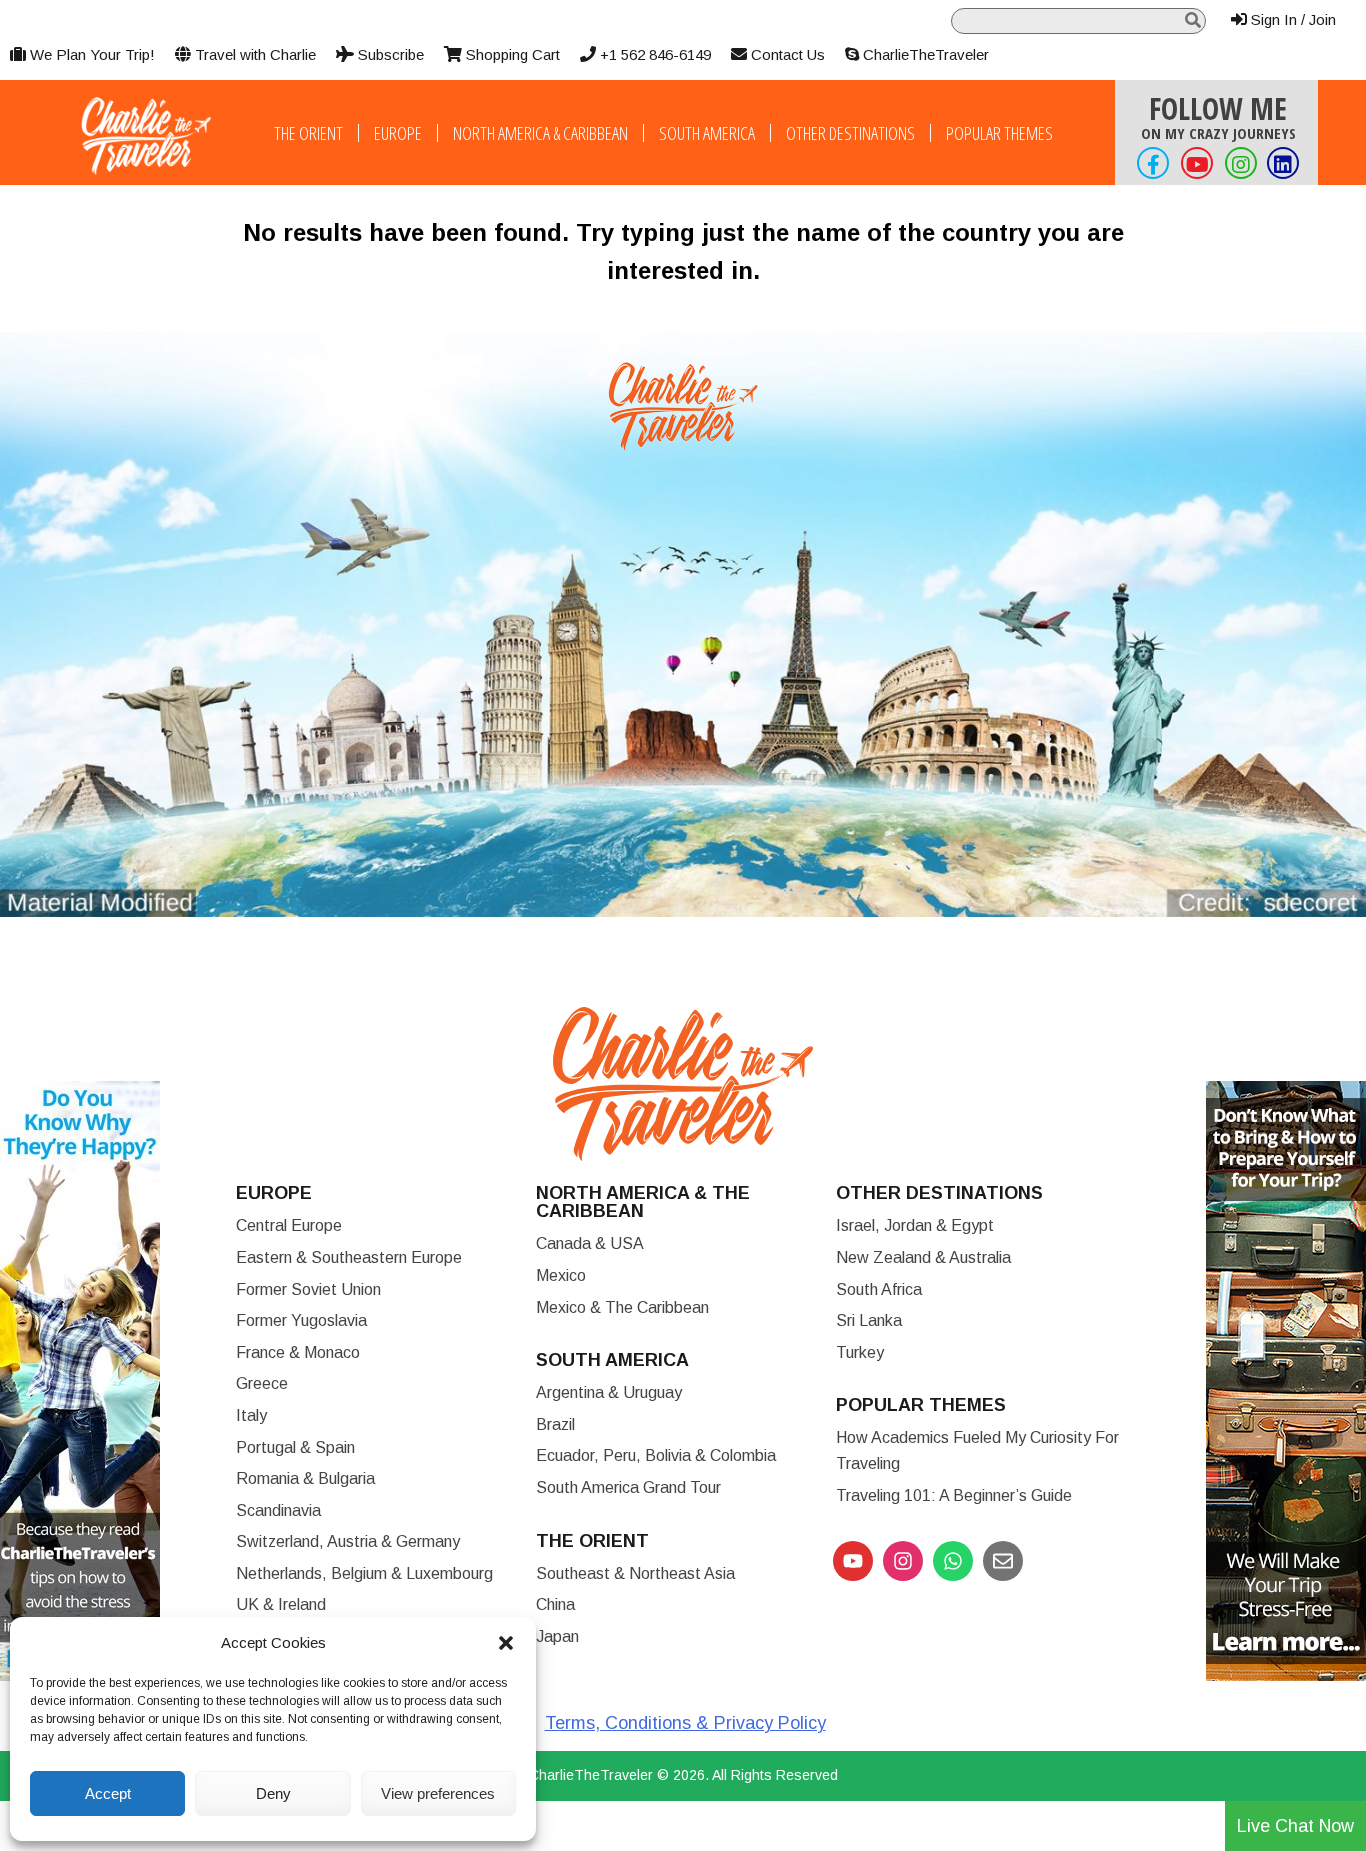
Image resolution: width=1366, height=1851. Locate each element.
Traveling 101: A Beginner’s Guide (954, 1495)
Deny (273, 1793)
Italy (251, 1415)
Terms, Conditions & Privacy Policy (685, 1723)
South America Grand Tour (628, 1487)
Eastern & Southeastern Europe (349, 1257)
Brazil (555, 1424)
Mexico (561, 1275)
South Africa (879, 1289)
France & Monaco (298, 1352)
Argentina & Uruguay (609, 1392)
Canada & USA (590, 1243)
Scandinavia (278, 1510)
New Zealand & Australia (923, 1257)
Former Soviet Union (308, 1289)
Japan (557, 1636)
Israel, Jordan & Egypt (915, 1225)
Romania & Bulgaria (305, 1478)
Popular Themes (999, 133)
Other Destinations (850, 133)
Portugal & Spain (295, 1447)
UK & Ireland (281, 1604)
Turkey (860, 1352)
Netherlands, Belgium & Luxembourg (364, 1573)
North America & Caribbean (540, 133)
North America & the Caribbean (643, 1202)
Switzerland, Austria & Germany (348, 1541)
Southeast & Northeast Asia (635, 1573)
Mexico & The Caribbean (622, 1307)
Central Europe (289, 1225)
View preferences (438, 1793)
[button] (506, 1643)
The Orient (308, 133)
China (555, 1604)
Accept (108, 1793)
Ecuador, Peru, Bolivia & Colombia (656, 1455)
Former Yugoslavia (301, 1320)
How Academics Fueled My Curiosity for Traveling (977, 1450)
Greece (262, 1383)
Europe (398, 133)
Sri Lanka (869, 1320)
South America (707, 133)
